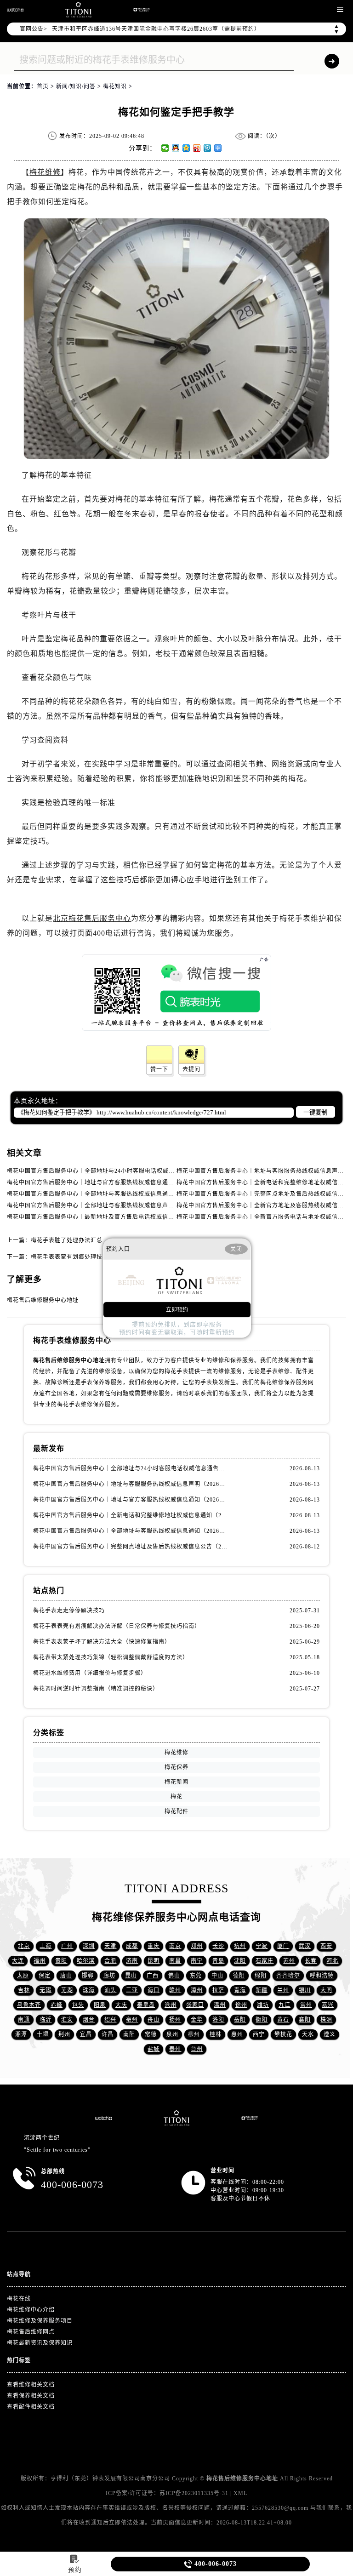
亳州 (132, 2020)
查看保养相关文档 (31, 2396)
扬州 (175, 2020)
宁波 (262, 1946)
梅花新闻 (176, 1782)
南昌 (175, 1961)
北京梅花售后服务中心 (92, 918)
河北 (332, 1961)
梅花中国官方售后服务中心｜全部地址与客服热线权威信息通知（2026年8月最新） (117, 1194)
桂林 (216, 2034)
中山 (217, 1976)
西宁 (259, 2034)
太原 (23, 1976)
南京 (175, 1946)
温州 (220, 2005)
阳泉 (100, 2005)
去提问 (191, 1069)
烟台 (89, 2020)
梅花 (176, 1797)
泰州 (175, 2049)
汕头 (110, 1990)
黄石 (283, 2020)
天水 (308, 2034)
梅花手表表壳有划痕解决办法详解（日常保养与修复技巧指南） (117, 1626)
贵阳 (61, 1961)
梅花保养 (176, 1767)
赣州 (175, 1990)
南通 (24, 2020)
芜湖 (67, 1990)
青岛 (218, 1961)
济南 (132, 1961)
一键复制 (315, 1112)
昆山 (131, 1976)
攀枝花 (283, 2034)
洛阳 (218, 2020)
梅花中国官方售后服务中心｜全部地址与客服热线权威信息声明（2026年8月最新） (117, 1205)
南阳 (129, 2034)
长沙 (218, 1946)
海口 (154, 1990)
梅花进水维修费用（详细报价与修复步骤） (90, 1673)
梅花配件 (176, 1811)
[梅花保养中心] (142, 10)
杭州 (240, 1946)
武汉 (305, 1946)
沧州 (171, 2005)
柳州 (194, 2034)
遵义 (330, 2034)
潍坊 (263, 2005)
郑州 (197, 1946)
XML (240, 2493)
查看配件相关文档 (31, 2407)
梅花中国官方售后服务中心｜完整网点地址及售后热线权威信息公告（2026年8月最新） (131, 1547)
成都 (132, 1946)
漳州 (197, 1990)
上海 (46, 1946)
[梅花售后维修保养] (177, 2118)
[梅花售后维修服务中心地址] (15, 10)
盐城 (154, 2049)
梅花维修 (45, 172)
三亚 (132, 1990)
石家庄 (265, 1961)
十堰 (43, 2034)
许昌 (108, 2034)
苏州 (289, 1961)
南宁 (197, 1961)
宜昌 (86, 2034)
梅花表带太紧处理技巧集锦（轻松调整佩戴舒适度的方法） (111, 1657)
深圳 (89, 1946)
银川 (305, 1990)
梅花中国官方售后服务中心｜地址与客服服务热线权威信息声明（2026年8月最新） (131, 1484)
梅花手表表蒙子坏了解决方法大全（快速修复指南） (102, 1642)
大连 (18, 1961)
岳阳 (240, 2020)
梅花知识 (115, 86)
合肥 (110, 1961)
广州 (67, 1946)
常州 (306, 2005)
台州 (197, 2049)
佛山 (174, 1976)
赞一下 (159, 1069)
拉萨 (218, 1990)
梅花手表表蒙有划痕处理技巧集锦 (76, 1257)
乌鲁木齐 (29, 2005)
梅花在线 (19, 2299)
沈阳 (240, 1961)
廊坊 (109, 1976)
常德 (151, 2034)
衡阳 (262, 2020)
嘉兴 (328, 2005)
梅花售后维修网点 (31, 2332)
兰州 (283, 1990)
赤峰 (57, 2005)
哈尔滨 (86, 1961)
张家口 (195, 2005)
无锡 (46, 1990)
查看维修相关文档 (31, 2385)
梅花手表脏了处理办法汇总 (67, 1240)
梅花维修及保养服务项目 (40, 2321)
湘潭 (21, 2034)
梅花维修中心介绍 (31, 2310)
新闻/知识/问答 (76, 86)
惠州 (237, 2034)
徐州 (241, 2005)
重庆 (154, 1946)
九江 (285, 2005)
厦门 (283, 1946)
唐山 (66, 1976)
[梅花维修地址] (78, 10)
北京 (24, 1946)
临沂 (46, 2020)
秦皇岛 (146, 2005)
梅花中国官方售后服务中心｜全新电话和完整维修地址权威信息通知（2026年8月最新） (131, 1515)
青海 (240, 1990)
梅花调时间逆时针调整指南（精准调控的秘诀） (96, 1689)
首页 (43, 86)
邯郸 (88, 1976)
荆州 (64, 2034)
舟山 (154, 2020)
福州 (40, 1961)
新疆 (262, 1990)
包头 (78, 2005)
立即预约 (177, 1310)
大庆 (121, 2005)
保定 (45, 1976)
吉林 (24, 1990)
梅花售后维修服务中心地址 (43, 1300)
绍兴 (110, 2020)
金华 (197, 2020)
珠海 (89, 1990)
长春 (311, 1961)
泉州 (172, 2034)
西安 (326, 1946)
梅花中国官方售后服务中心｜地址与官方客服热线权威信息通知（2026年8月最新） (117, 1182)
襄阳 (305, 2020)
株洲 (326, 2020)
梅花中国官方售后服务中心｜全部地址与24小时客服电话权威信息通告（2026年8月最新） (126, 1171)
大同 (326, 1990)
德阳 (239, 1976)
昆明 (154, 1961)
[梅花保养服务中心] (250, 2118)
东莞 (196, 1976)
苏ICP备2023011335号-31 (194, 2493)
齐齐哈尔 (288, 1976)
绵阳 (261, 1976)
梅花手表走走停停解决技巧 (69, 1611)
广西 (153, 1976)
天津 (110, 1946)
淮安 (67, 2020)
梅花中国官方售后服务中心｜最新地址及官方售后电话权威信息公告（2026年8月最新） (122, 1217)
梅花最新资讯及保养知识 (40, 2343)
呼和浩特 (322, 1976)
